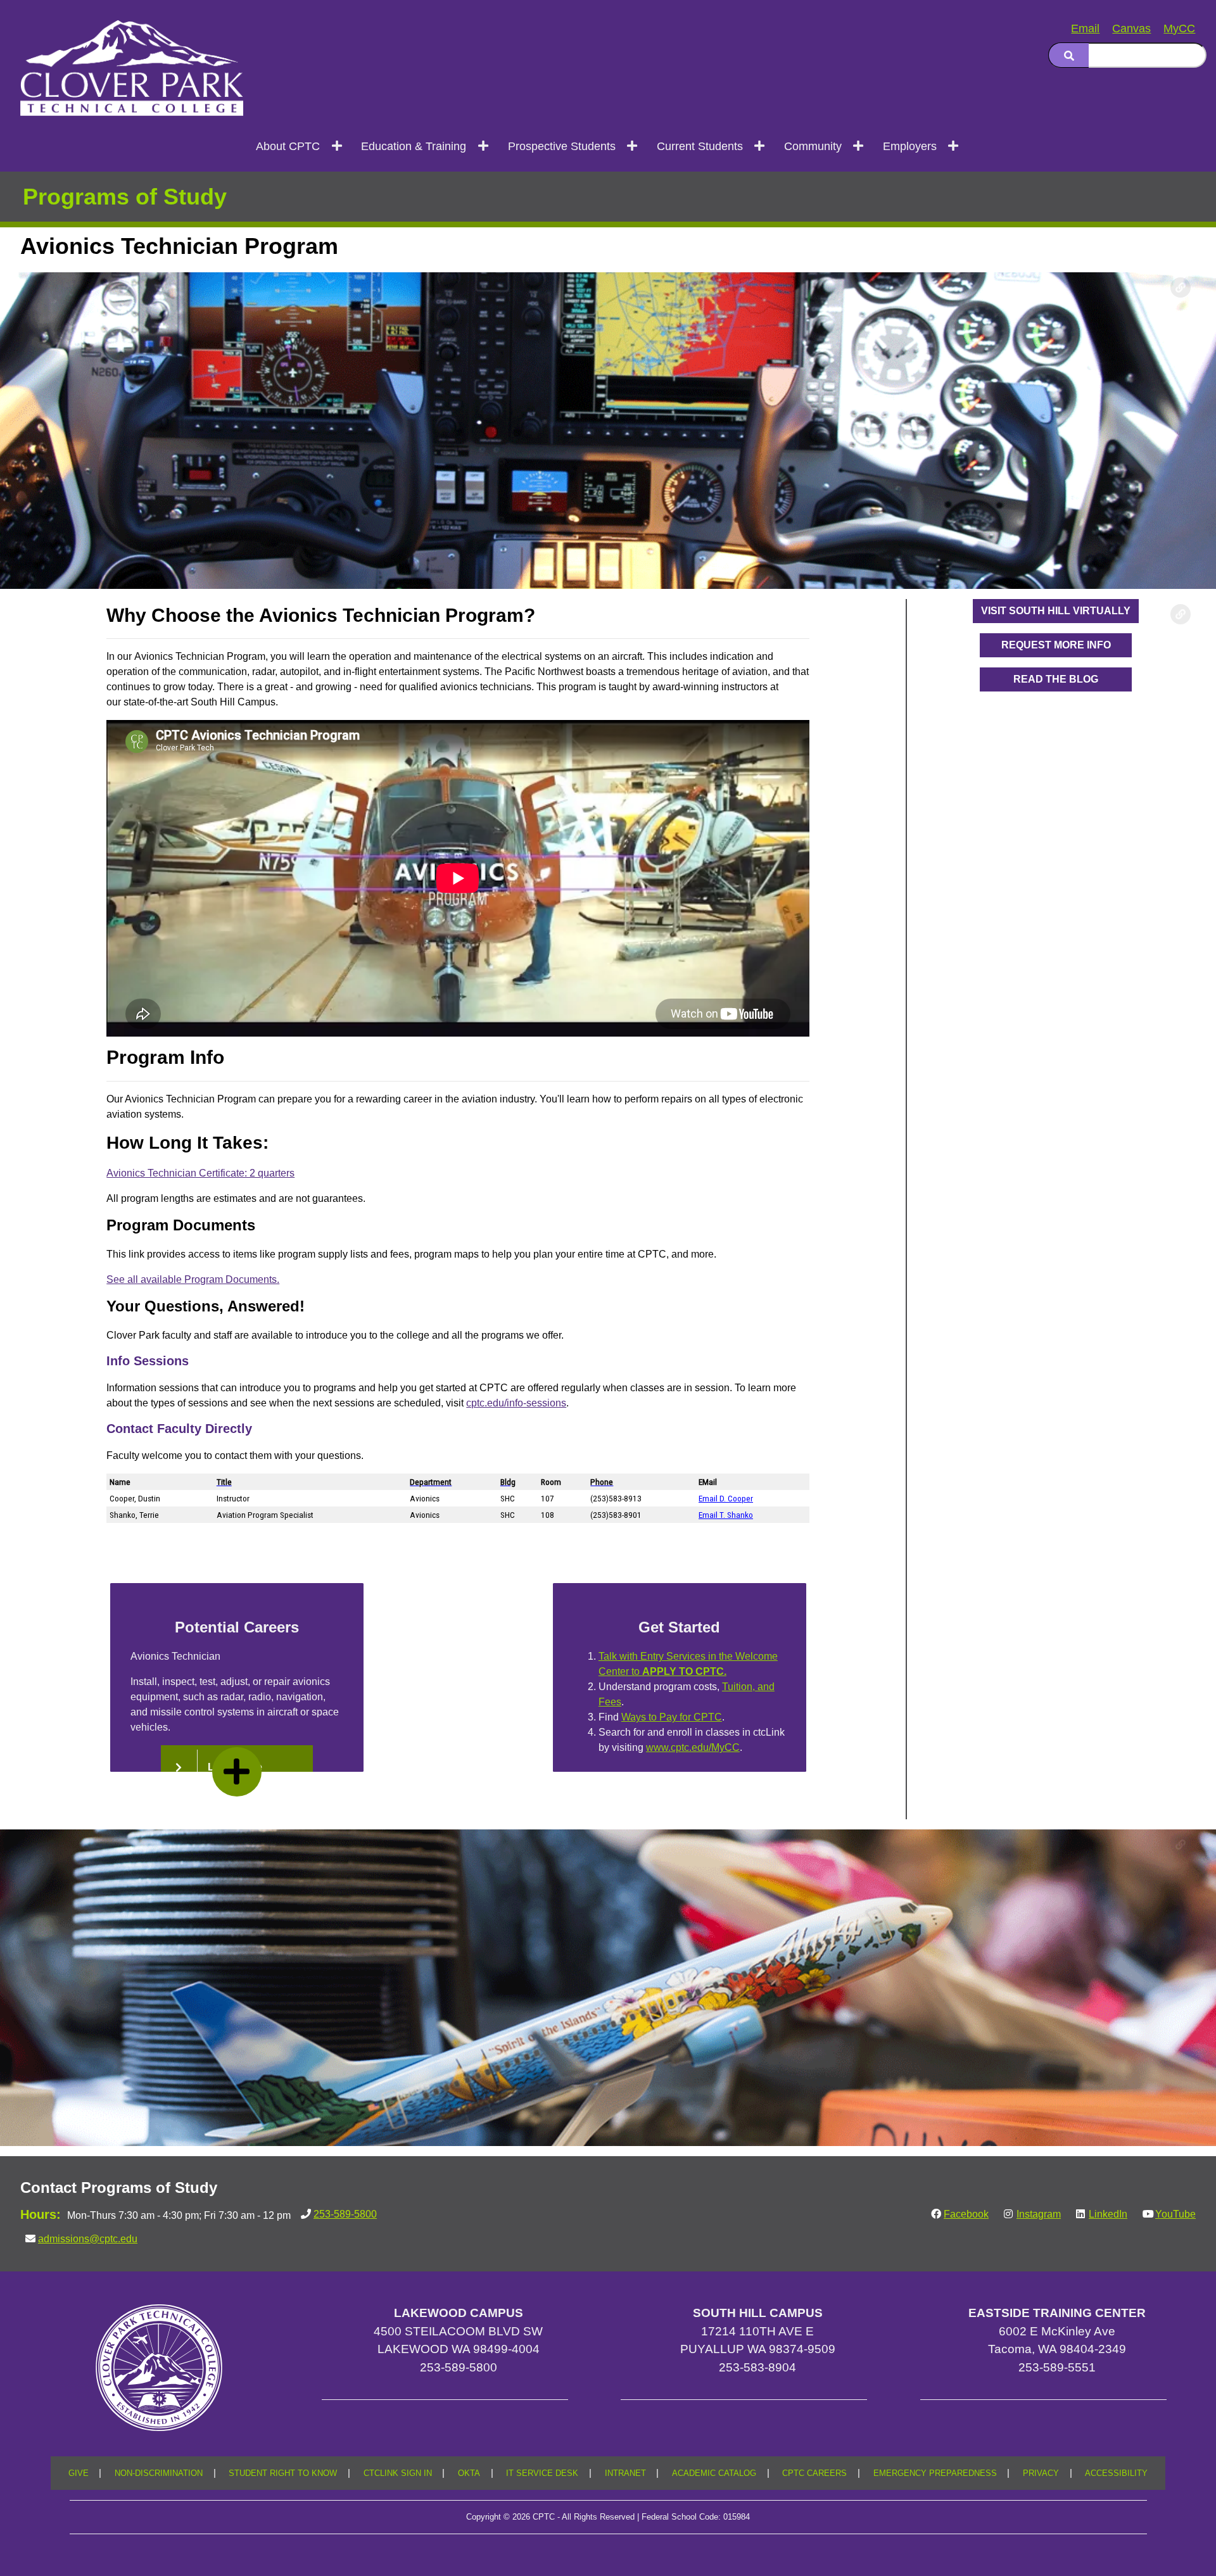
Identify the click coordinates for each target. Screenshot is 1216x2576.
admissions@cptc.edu (88, 2239)
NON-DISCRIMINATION (159, 2473)
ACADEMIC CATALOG (714, 2473)
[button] (1056, 611)
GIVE (79, 2473)
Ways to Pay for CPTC (672, 1717)
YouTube (1175, 2214)
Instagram (1039, 2214)
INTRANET (625, 2473)
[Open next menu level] (337, 146)
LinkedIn (1108, 2214)
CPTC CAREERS (814, 2473)
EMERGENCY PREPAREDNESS (935, 2473)
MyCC (1179, 28)
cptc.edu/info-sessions (516, 1403)
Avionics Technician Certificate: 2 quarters (200, 1173)
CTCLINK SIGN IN (398, 2473)
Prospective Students (562, 146)
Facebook (966, 2214)
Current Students (700, 146)
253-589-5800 (345, 2214)
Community (813, 146)
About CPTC (288, 146)
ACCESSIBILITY (1116, 2473)
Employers (910, 146)
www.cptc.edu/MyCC (693, 1747)
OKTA (469, 2473)
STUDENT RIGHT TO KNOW (283, 2473)
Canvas (1131, 28)
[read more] (237, 1772)
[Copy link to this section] (1181, 287)
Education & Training (414, 146)
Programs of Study (125, 197)
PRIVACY (1041, 2473)
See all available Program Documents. (193, 1279)
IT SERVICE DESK (542, 2473)
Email (1085, 28)
